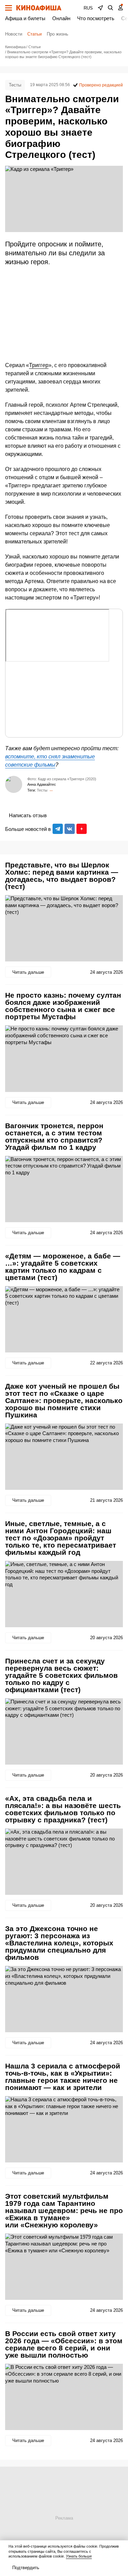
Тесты (15, 85)
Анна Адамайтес (42, 784)
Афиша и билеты (25, 18)
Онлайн (61, 18)
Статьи (34, 34)
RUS (88, 8)
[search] (111, 8)
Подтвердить (26, 2568)
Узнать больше (79, 2556)
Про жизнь (58, 34)
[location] (100, 8)
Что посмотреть (96, 18)
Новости (14, 34)
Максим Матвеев (51, 790)
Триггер (39, 365)
